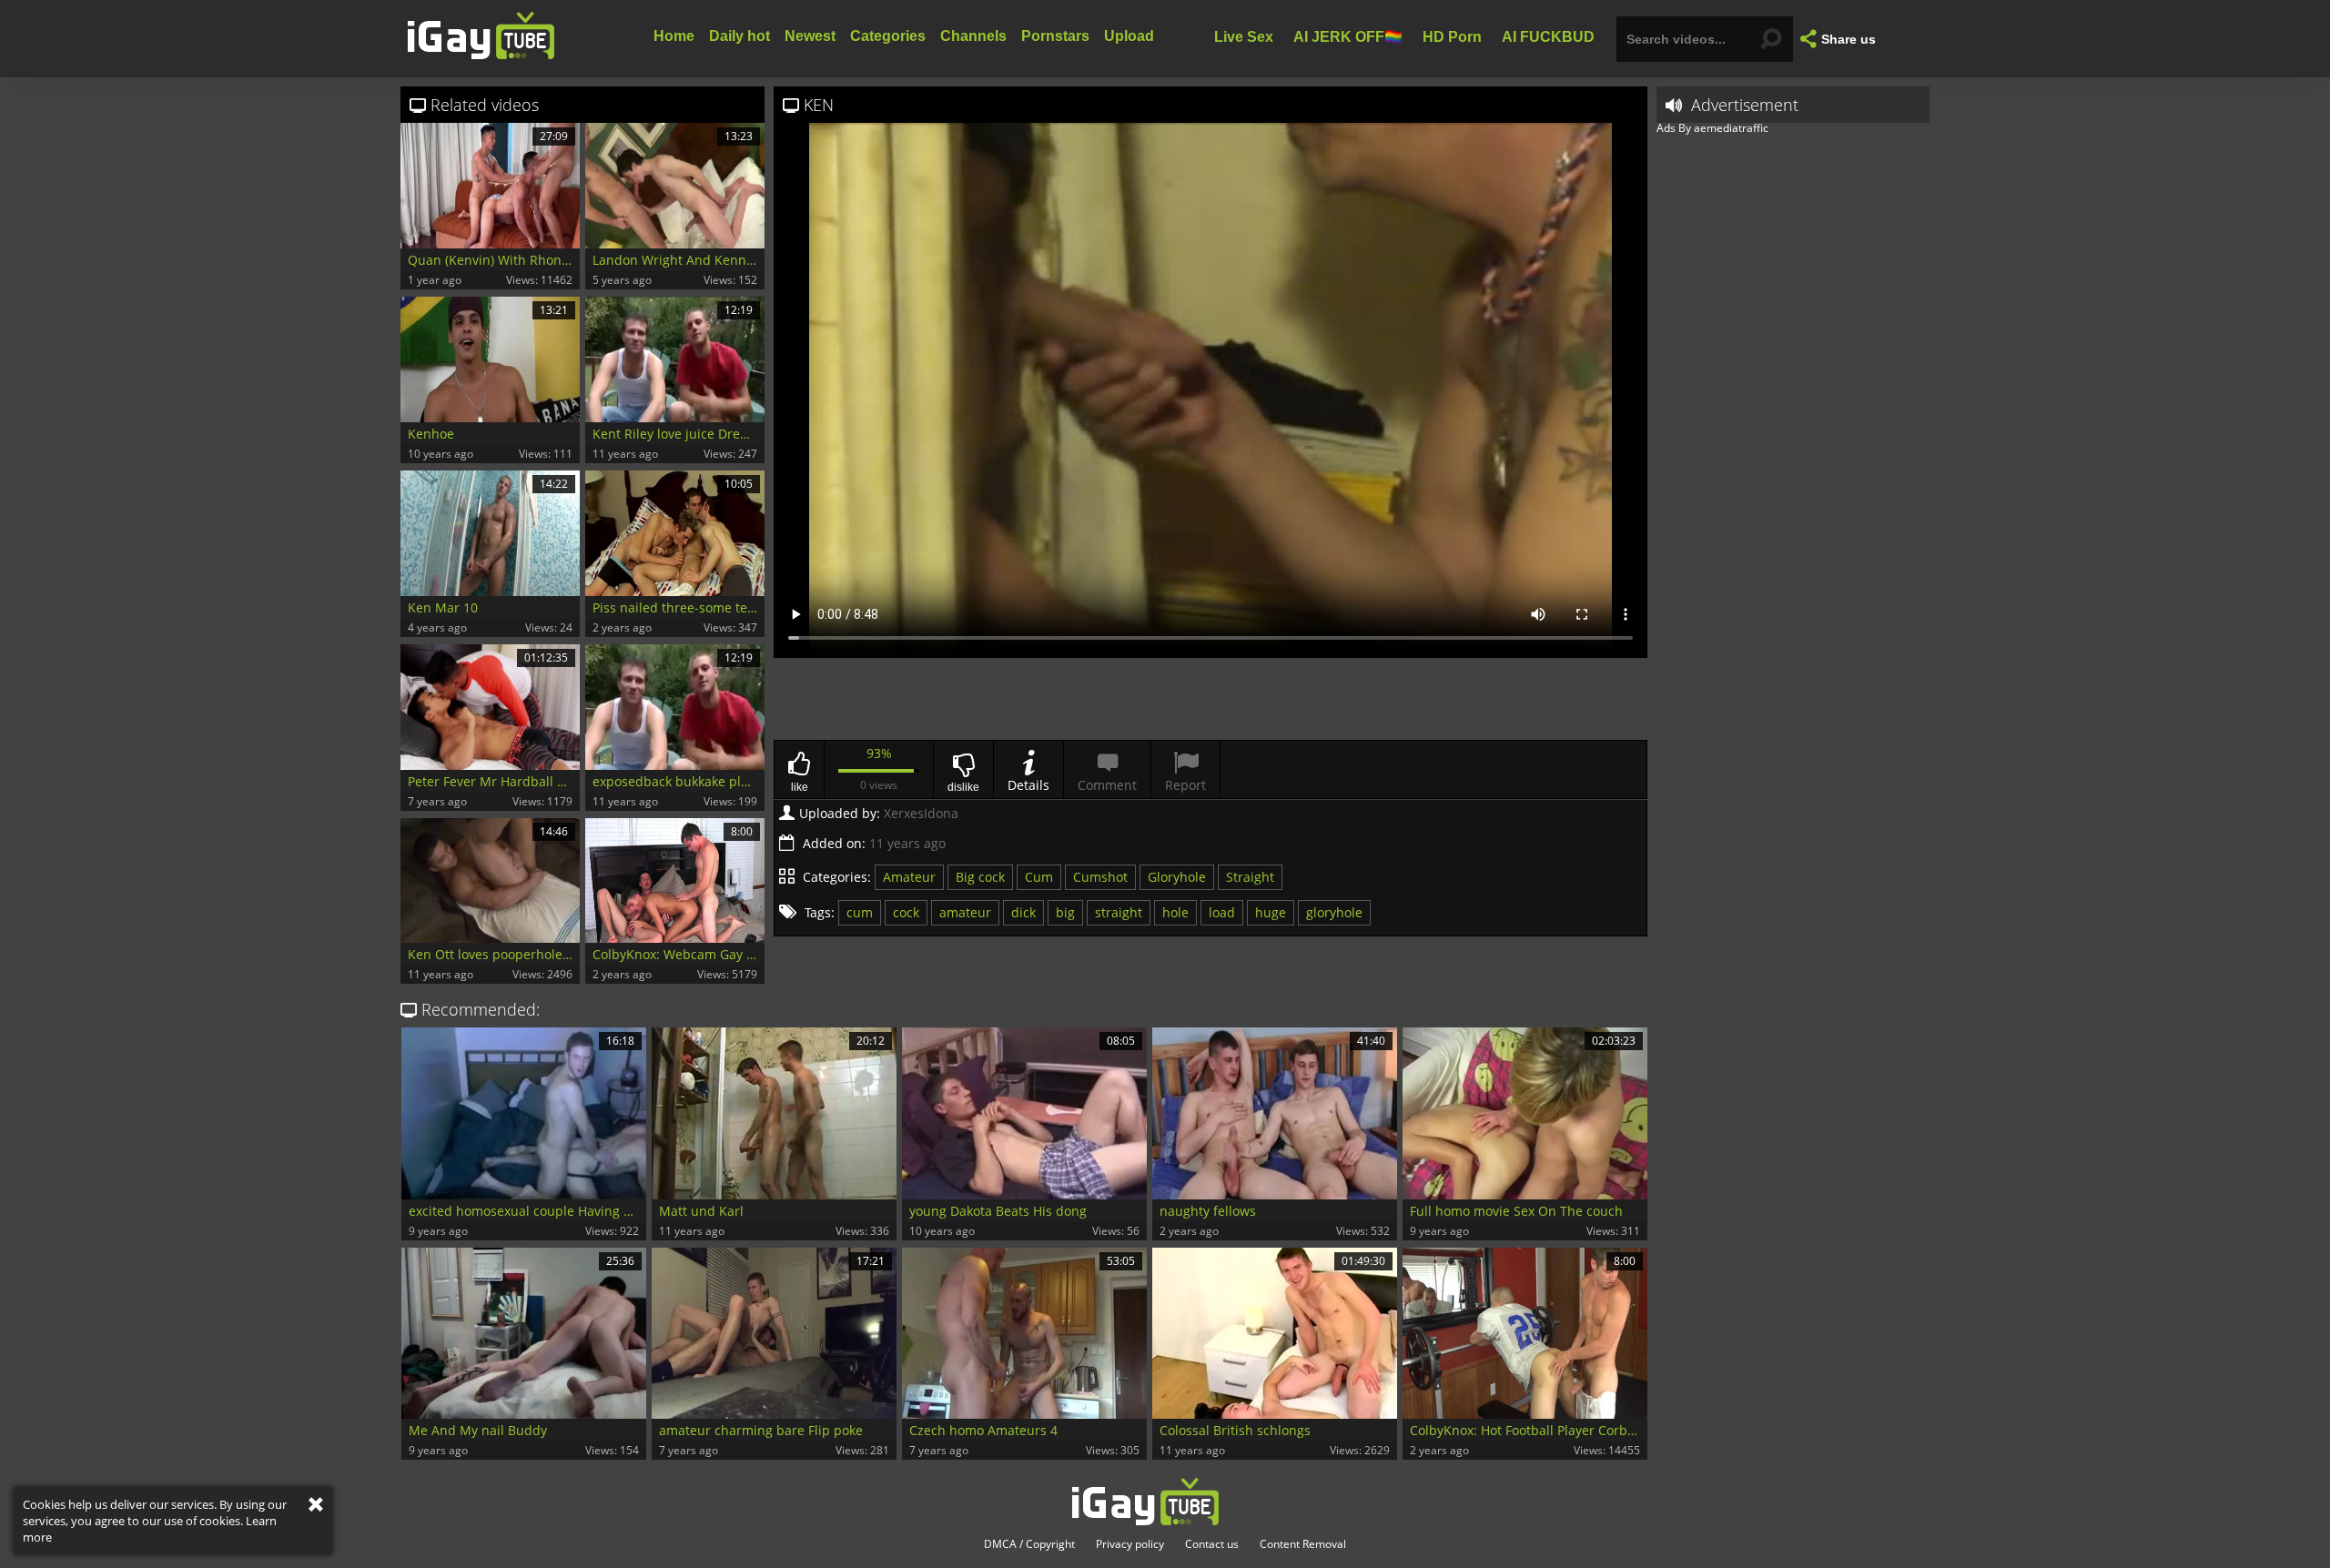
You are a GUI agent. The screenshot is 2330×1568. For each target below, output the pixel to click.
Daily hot (740, 36)
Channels (973, 36)
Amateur (909, 877)
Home (674, 36)
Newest (810, 36)
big (1065, 912)
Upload (1129, 36)
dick (1023, 912)
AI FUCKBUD (1548, 36)
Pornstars (1055, 36)
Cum (1039, 877)
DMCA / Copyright (1029, 1544)
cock (906, 912)
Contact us (1212, 1544)
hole (1175, 912)
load (1222, 912)
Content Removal (1303, 1544)
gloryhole (1334, 912)
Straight (1250, 877)
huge (1271, 912)
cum (860, 912)
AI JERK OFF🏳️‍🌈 (1348, 36)
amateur (965, 912)
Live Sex (1244, 36)
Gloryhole (1177, 877)
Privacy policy (1130, 1544)
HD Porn (1452, 36)
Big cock (980, 877)
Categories (888, 36)
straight (1119, 912)
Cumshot (1100, 877)
